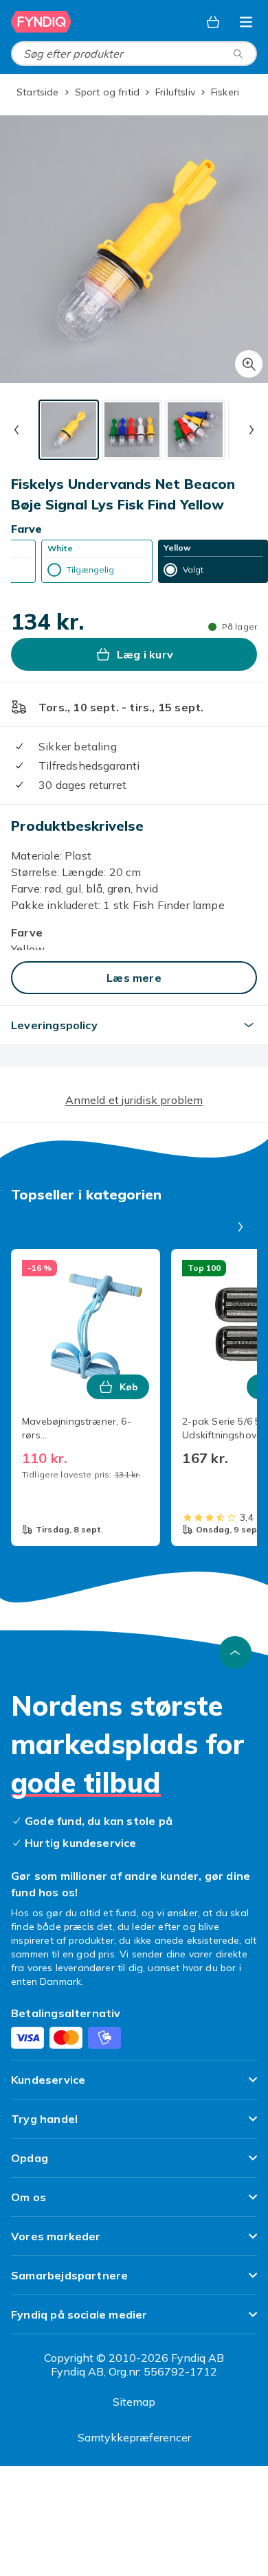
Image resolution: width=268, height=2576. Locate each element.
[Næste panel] (241, 1227)
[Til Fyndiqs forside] (41, 22)
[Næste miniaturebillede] (252, 430)
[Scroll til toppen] (235, 1653)
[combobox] (134, 54)
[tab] (69, 430)
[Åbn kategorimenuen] (246, 22)
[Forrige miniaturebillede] (16, 430)
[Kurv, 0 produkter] (213, 22)
